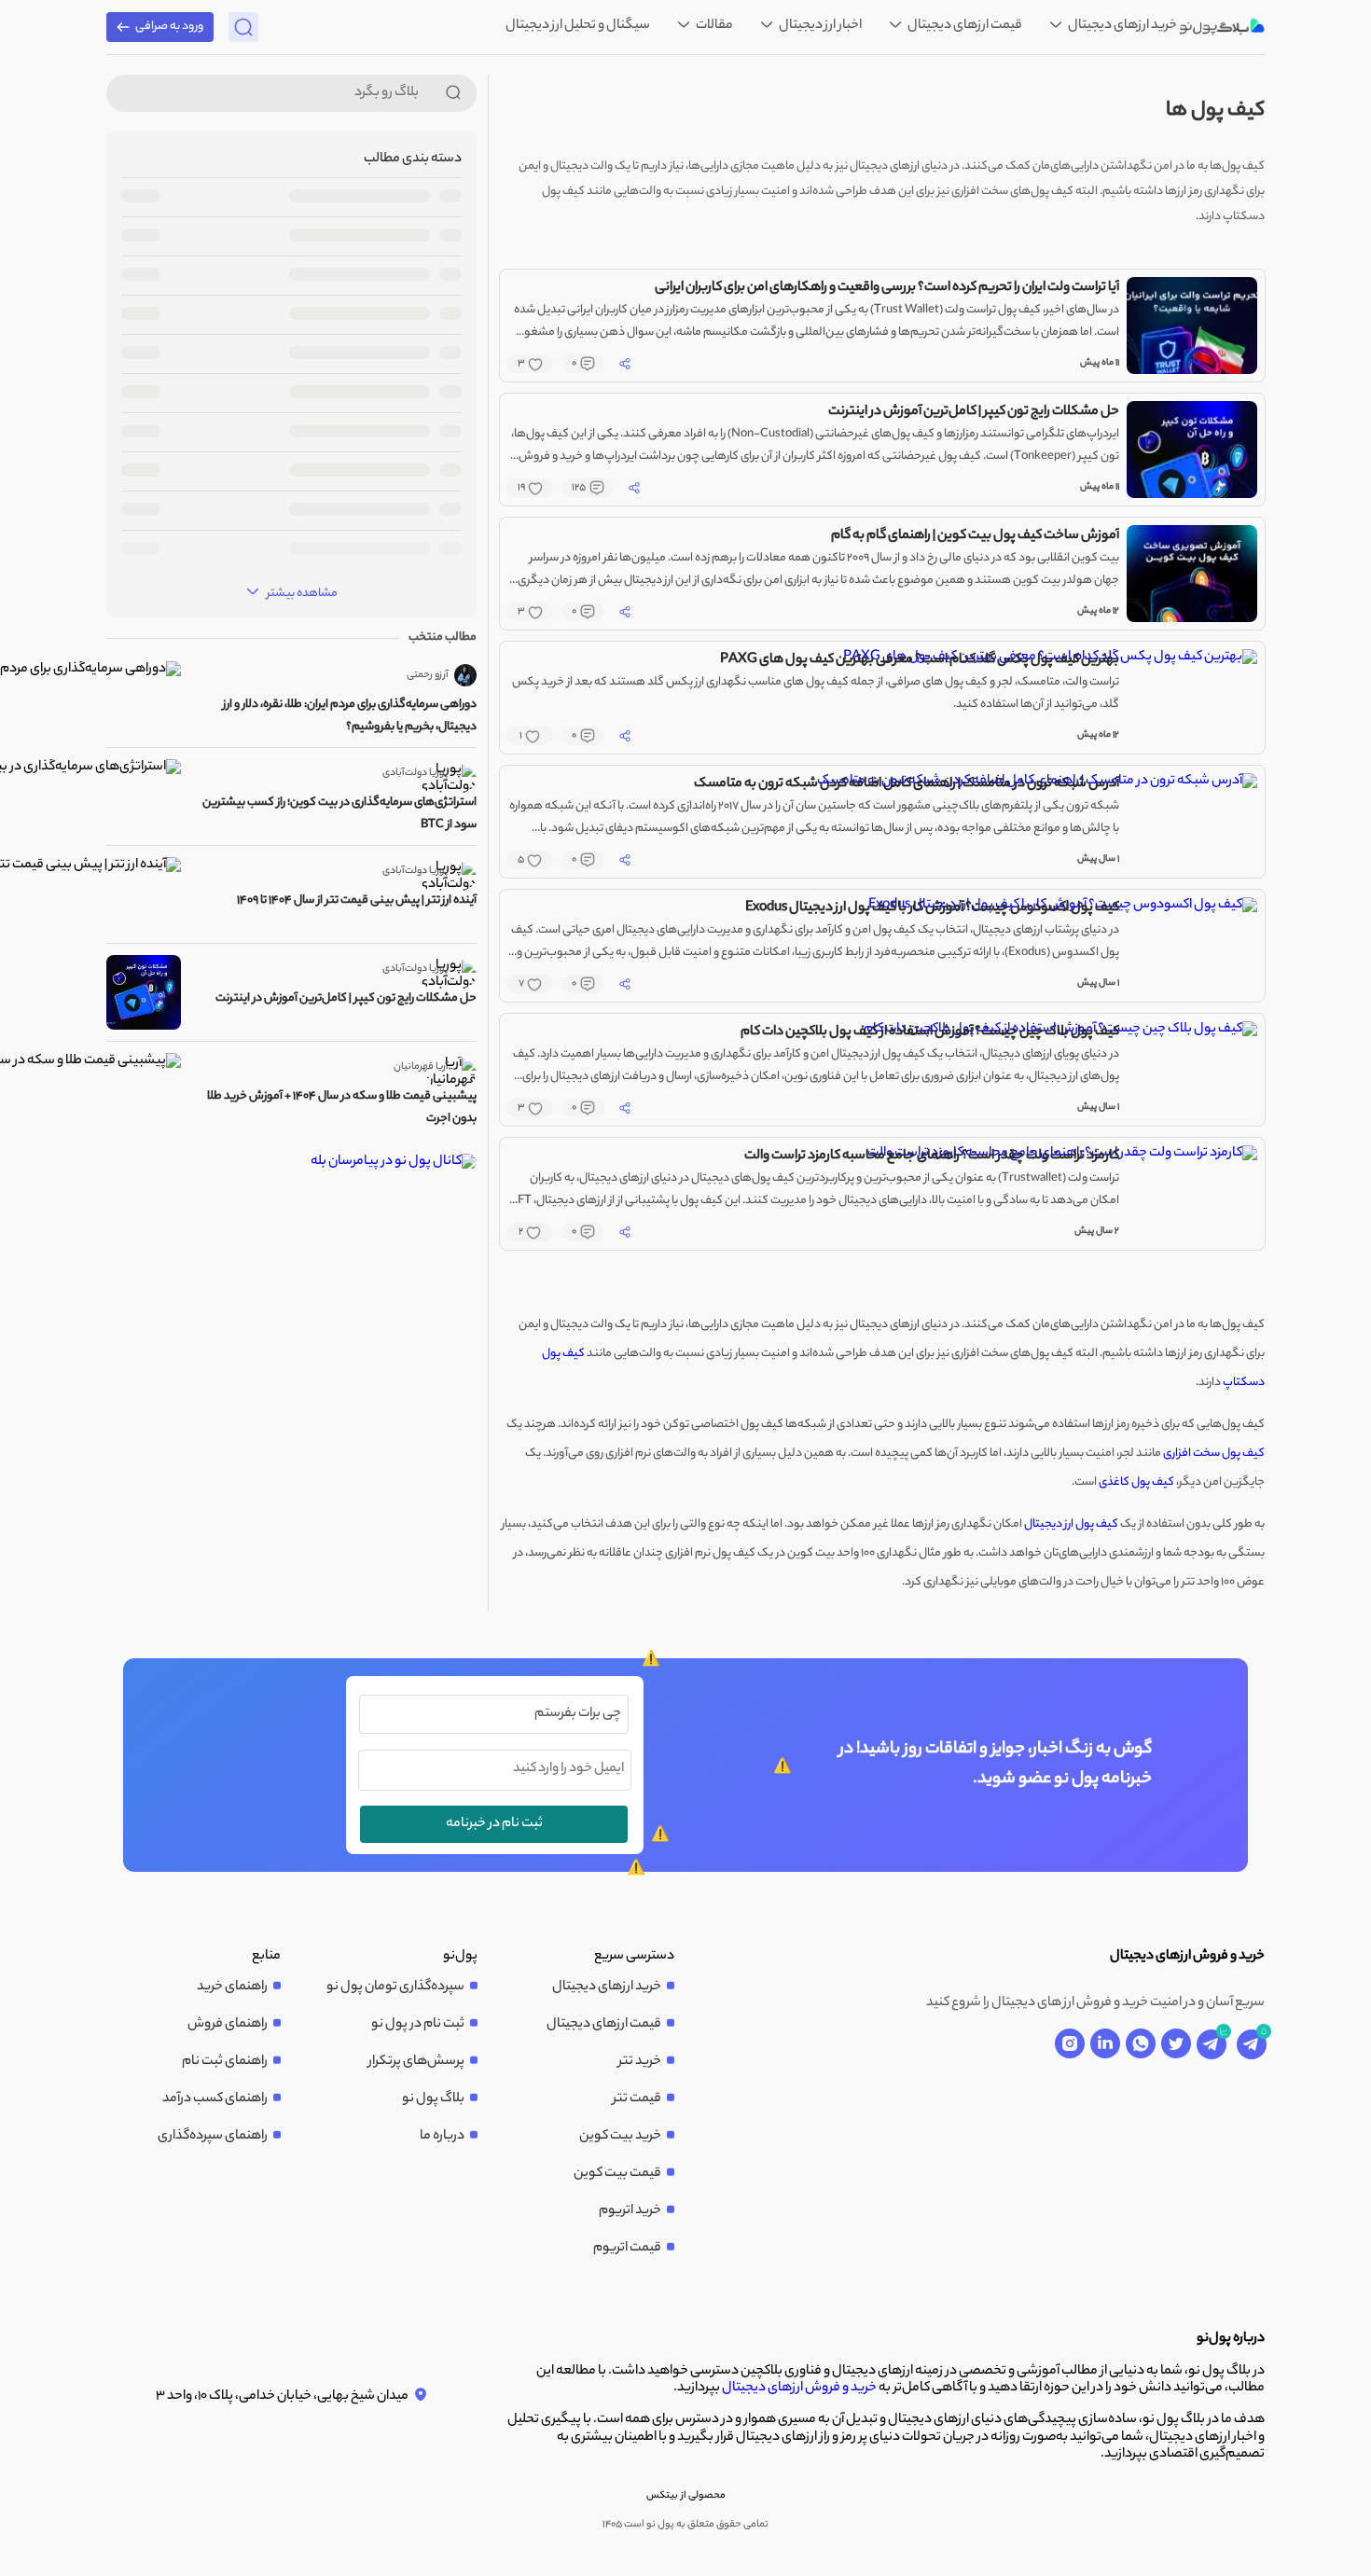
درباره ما (442, 2137)
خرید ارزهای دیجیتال (1122, 26)
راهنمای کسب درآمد (215, 2099)
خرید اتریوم (630, 2211)
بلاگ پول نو (433, 2099)
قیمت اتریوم (627, 2249)
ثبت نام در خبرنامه (494, 1824)
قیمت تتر (637, 2099)
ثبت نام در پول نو (418, 2025)
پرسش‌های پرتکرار (416, 2062)
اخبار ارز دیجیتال (819, 26)
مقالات (713, 26)
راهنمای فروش (228, 2025)
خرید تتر (640, 2062)
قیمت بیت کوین (617, 2174)
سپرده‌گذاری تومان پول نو (395, 1987)
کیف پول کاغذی (1136, 1482)
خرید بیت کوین (620, 2137)
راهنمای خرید (232, 1987)
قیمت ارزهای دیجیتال (964, 26)
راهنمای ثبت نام (225, 2062)
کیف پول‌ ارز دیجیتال (1071, 1524)
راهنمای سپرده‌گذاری (213, 2137)
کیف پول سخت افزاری (1214, 1454)
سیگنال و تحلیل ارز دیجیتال (578, 26)
